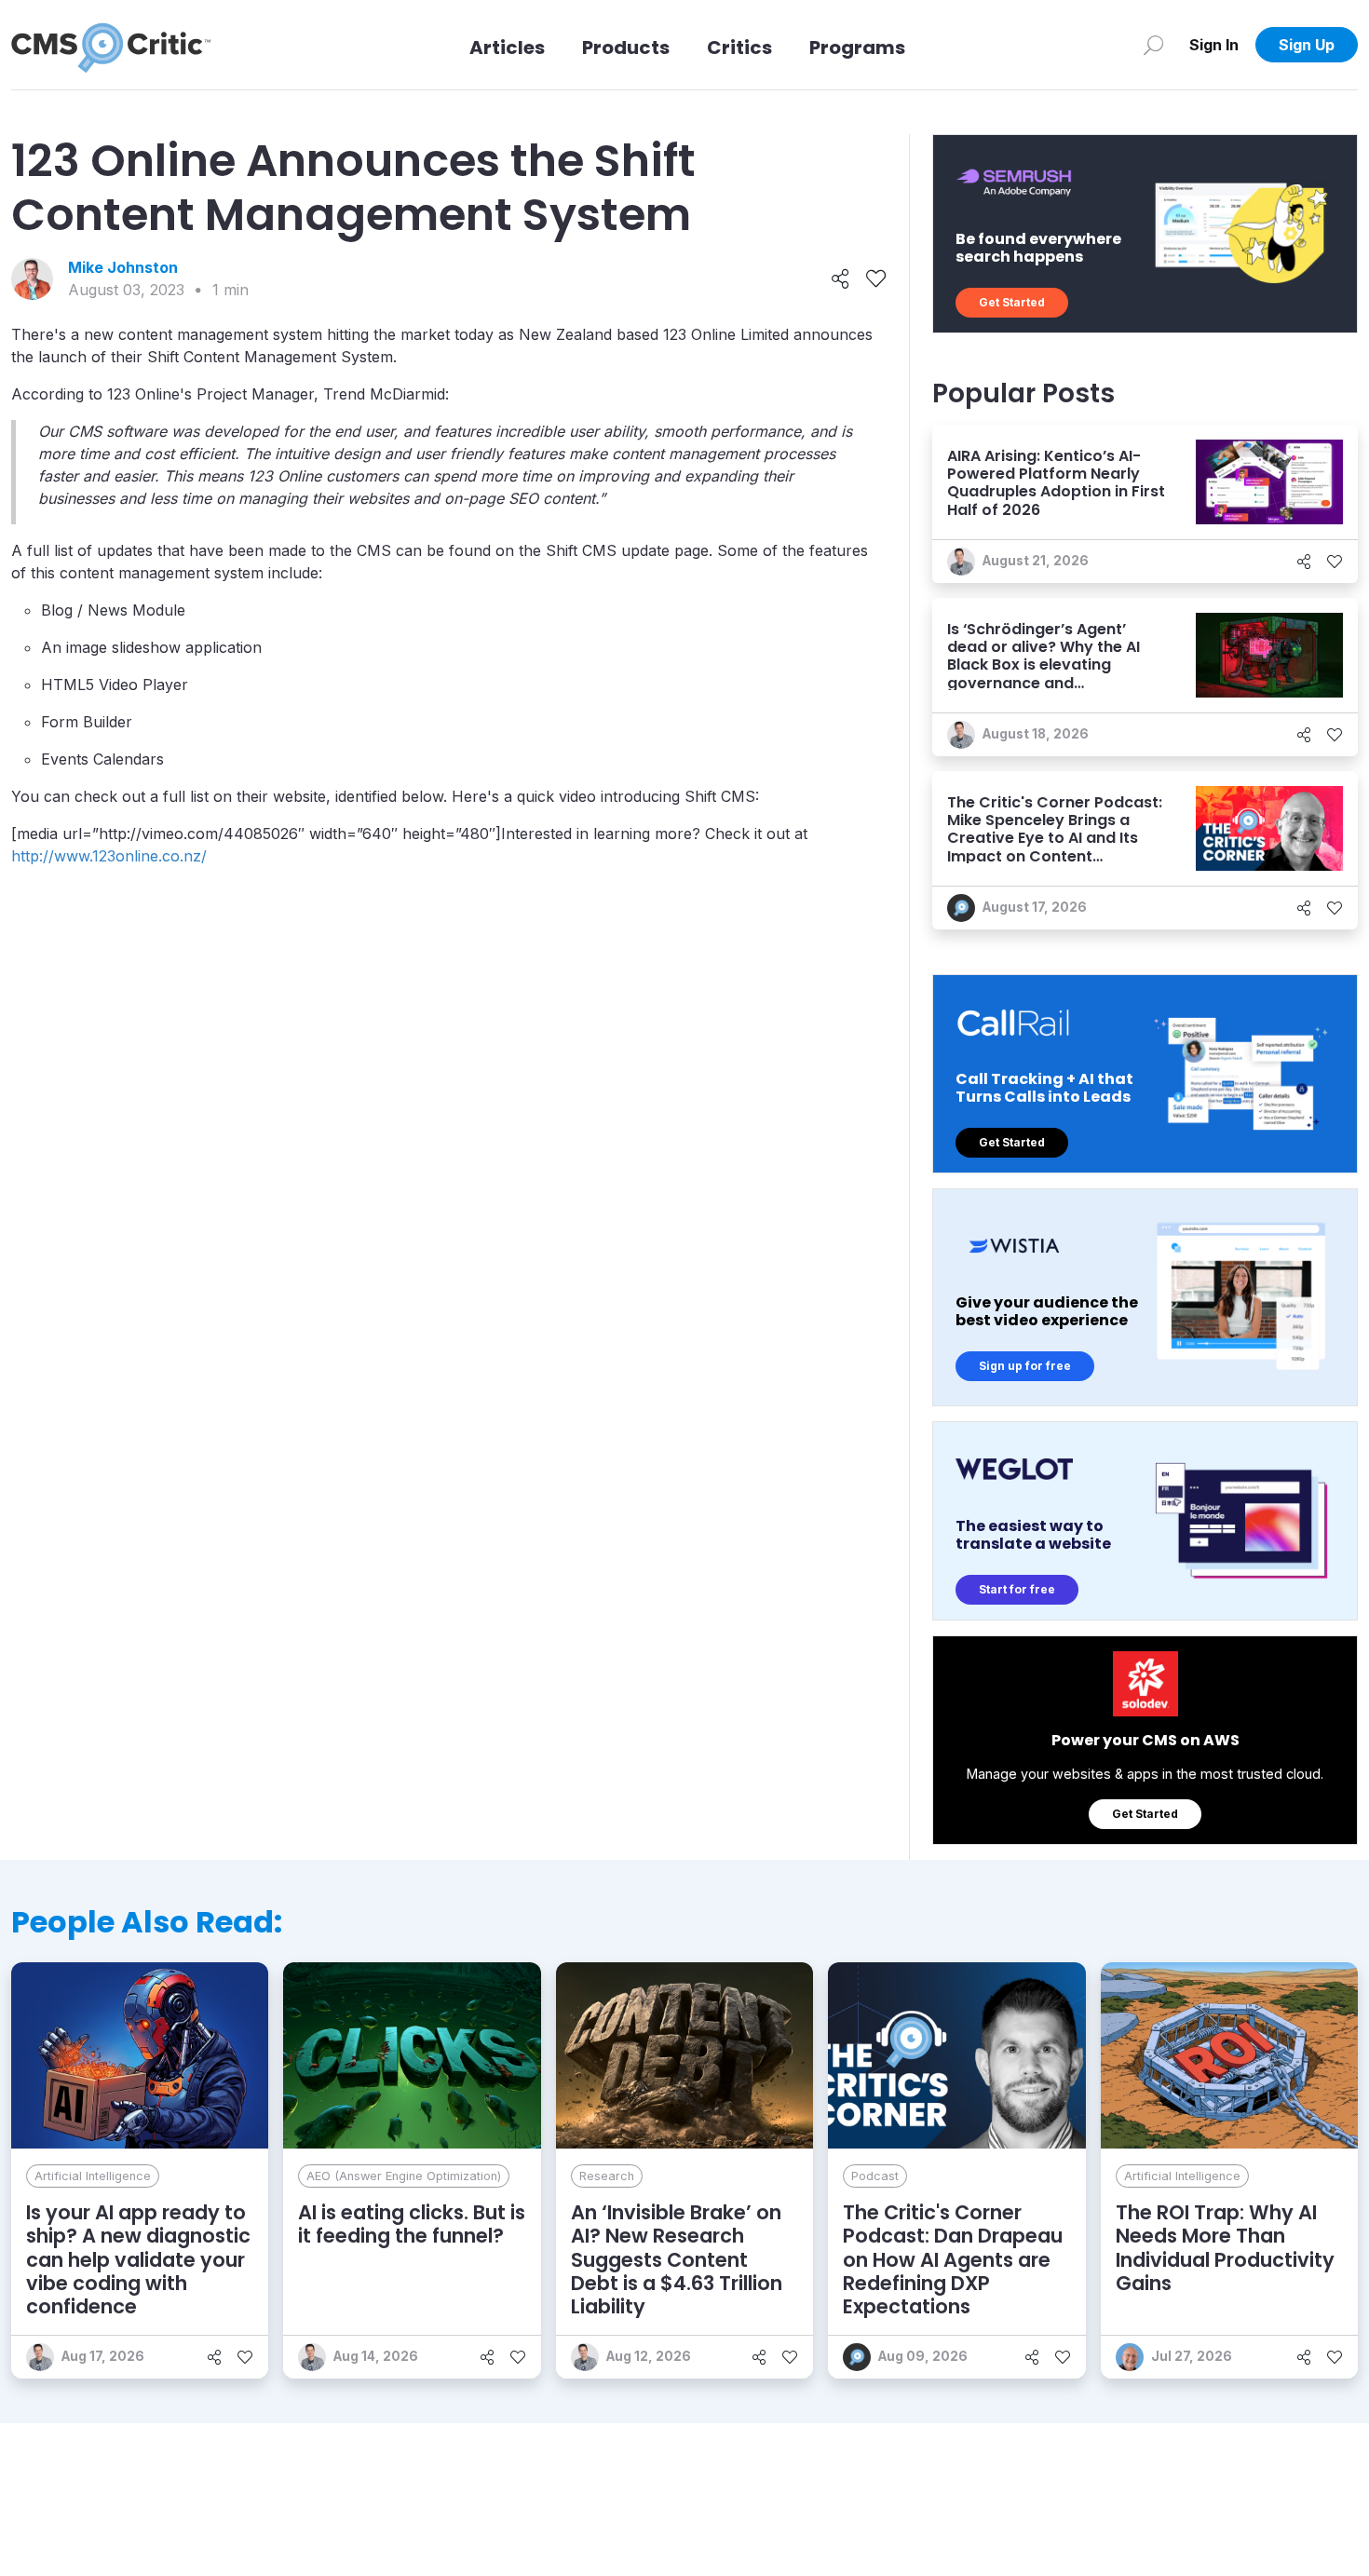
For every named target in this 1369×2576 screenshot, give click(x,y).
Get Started (1012, 302)
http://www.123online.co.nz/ (109, 856)
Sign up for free (1025, 1366)
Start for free (1017, 1589)
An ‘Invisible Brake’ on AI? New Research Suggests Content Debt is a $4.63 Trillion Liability (677, 2259)
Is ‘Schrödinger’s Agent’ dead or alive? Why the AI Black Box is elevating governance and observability (1044, 665)
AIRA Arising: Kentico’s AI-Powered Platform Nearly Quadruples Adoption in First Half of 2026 (1056, 483)
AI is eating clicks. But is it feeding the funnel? (412, 2224)
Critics (739, 47)
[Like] (876, 279)
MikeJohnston (123, 267)
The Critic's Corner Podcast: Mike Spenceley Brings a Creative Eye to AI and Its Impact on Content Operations (1055, 838)
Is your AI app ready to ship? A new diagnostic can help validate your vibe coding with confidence (138, 2259)
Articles (507, 47)
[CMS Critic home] (111, 45)
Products (626, 47)
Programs (857, 47)
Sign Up (1307, 45)
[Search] (1153, 45)
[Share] (840, 279)
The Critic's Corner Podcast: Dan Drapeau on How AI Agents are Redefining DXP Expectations (953, 2259)
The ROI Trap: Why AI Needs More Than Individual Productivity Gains (1225, 2248)
